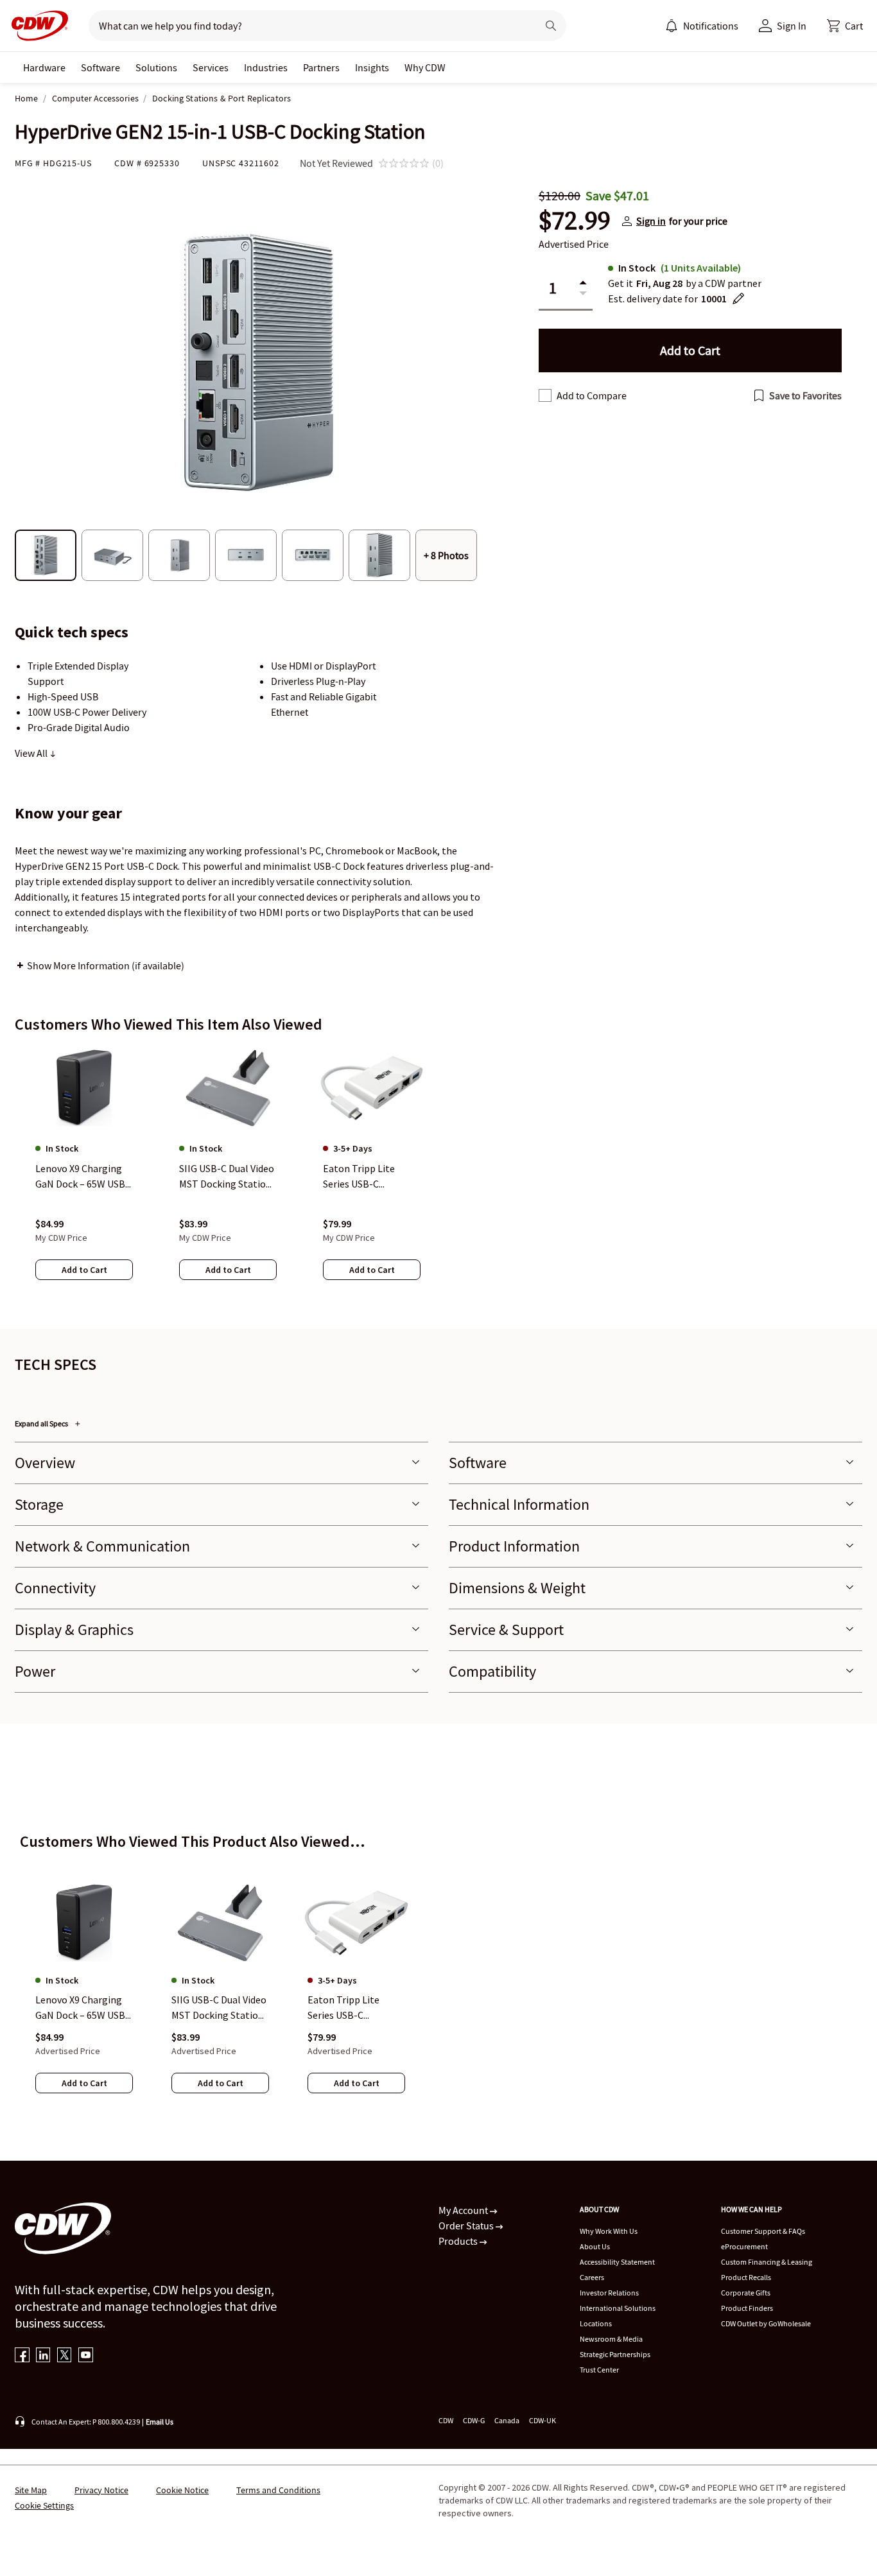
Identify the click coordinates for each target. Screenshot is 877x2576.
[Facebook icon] (22, 2356)
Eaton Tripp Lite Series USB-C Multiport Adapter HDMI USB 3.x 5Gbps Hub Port (351, 2009)
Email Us (160, 2422)
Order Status (467, 2226)
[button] (845, 26)
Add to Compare (592, 395)
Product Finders (747, 2308)
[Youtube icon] (86, 2356)
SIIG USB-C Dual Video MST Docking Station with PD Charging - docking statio (219, 2009)
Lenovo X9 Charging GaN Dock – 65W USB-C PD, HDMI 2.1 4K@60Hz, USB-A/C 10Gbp (82, 2009)
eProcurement (744, 2246)
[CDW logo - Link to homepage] (36, 26)
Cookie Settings (44, 2505)
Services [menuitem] (211, 67)
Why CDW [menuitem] (425, 67)
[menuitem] (672, 26)
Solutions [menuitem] (156, 67)
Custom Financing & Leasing (767, 2262)
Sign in (651, 221)
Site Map (31, 2490)
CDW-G (474, 2420)
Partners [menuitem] (321, 67)
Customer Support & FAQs (763, 2231)
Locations (596, 2323)
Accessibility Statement (617, 2262)
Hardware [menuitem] (44, 67)
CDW (446, 2420)
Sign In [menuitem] (792, 26)
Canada (507, 2420)
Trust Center (599, 2370)
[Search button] (551, 26)
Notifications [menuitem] (711, 26)
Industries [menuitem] (266, 67)
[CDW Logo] (36, 26)
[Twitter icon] (65, 2356)
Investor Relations (609, 2293)
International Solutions (618, 2308)
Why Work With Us (609, 2231)
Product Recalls (746, 2277)
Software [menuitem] (100, 67)
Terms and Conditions (278, 2490)
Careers (592, 2277)
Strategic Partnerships (615, 2354)
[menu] (702, 26)
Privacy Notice (101, 2490)
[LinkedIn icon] (43, 2356)
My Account (464, 2210)
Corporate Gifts (746, 2293)
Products (459, 2241)
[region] (438, 1175)
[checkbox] (545, 395)
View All (32, 753)
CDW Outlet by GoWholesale (766, 2323)
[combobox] (308, 26)
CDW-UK (543, 2420)
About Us (595, 2246)
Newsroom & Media (611, 2339)
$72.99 (575, 221)
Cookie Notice (182, 2490)
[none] (44, 67)
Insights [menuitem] (372, 67)
